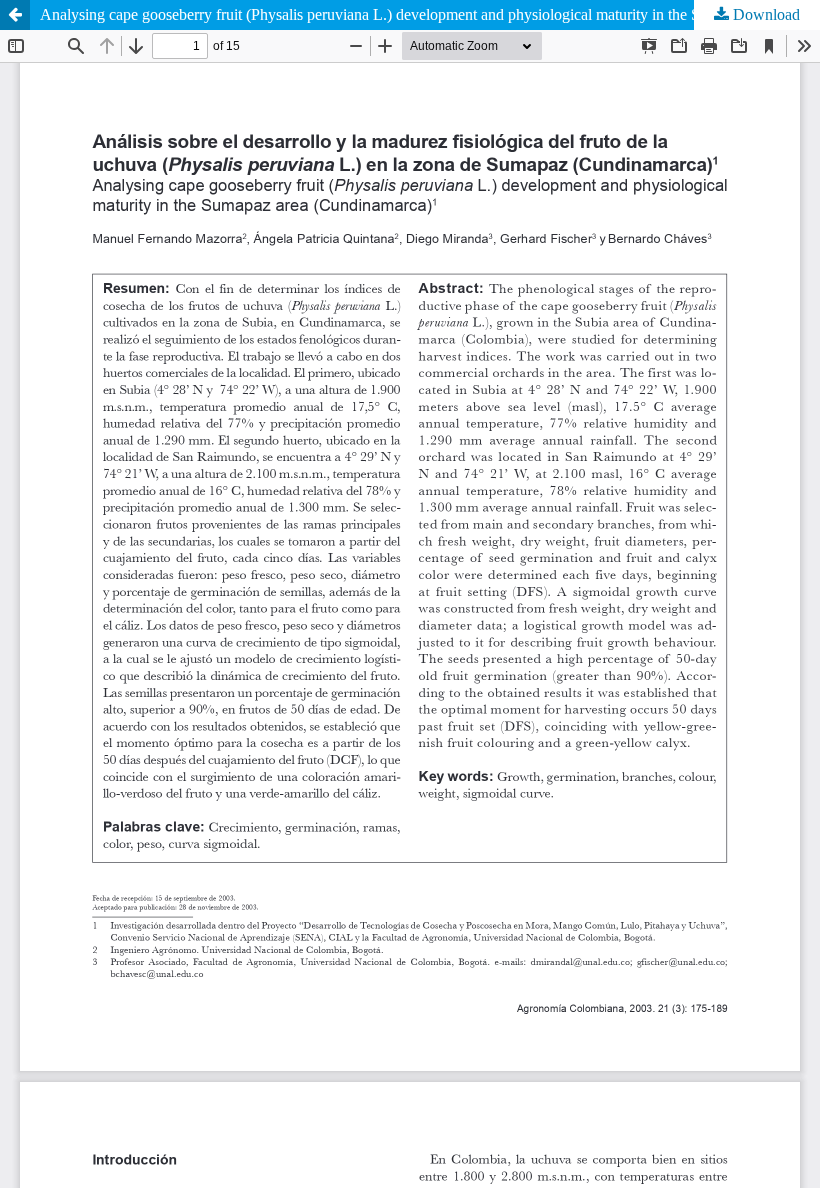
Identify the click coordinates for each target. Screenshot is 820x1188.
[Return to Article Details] (15, 15)
